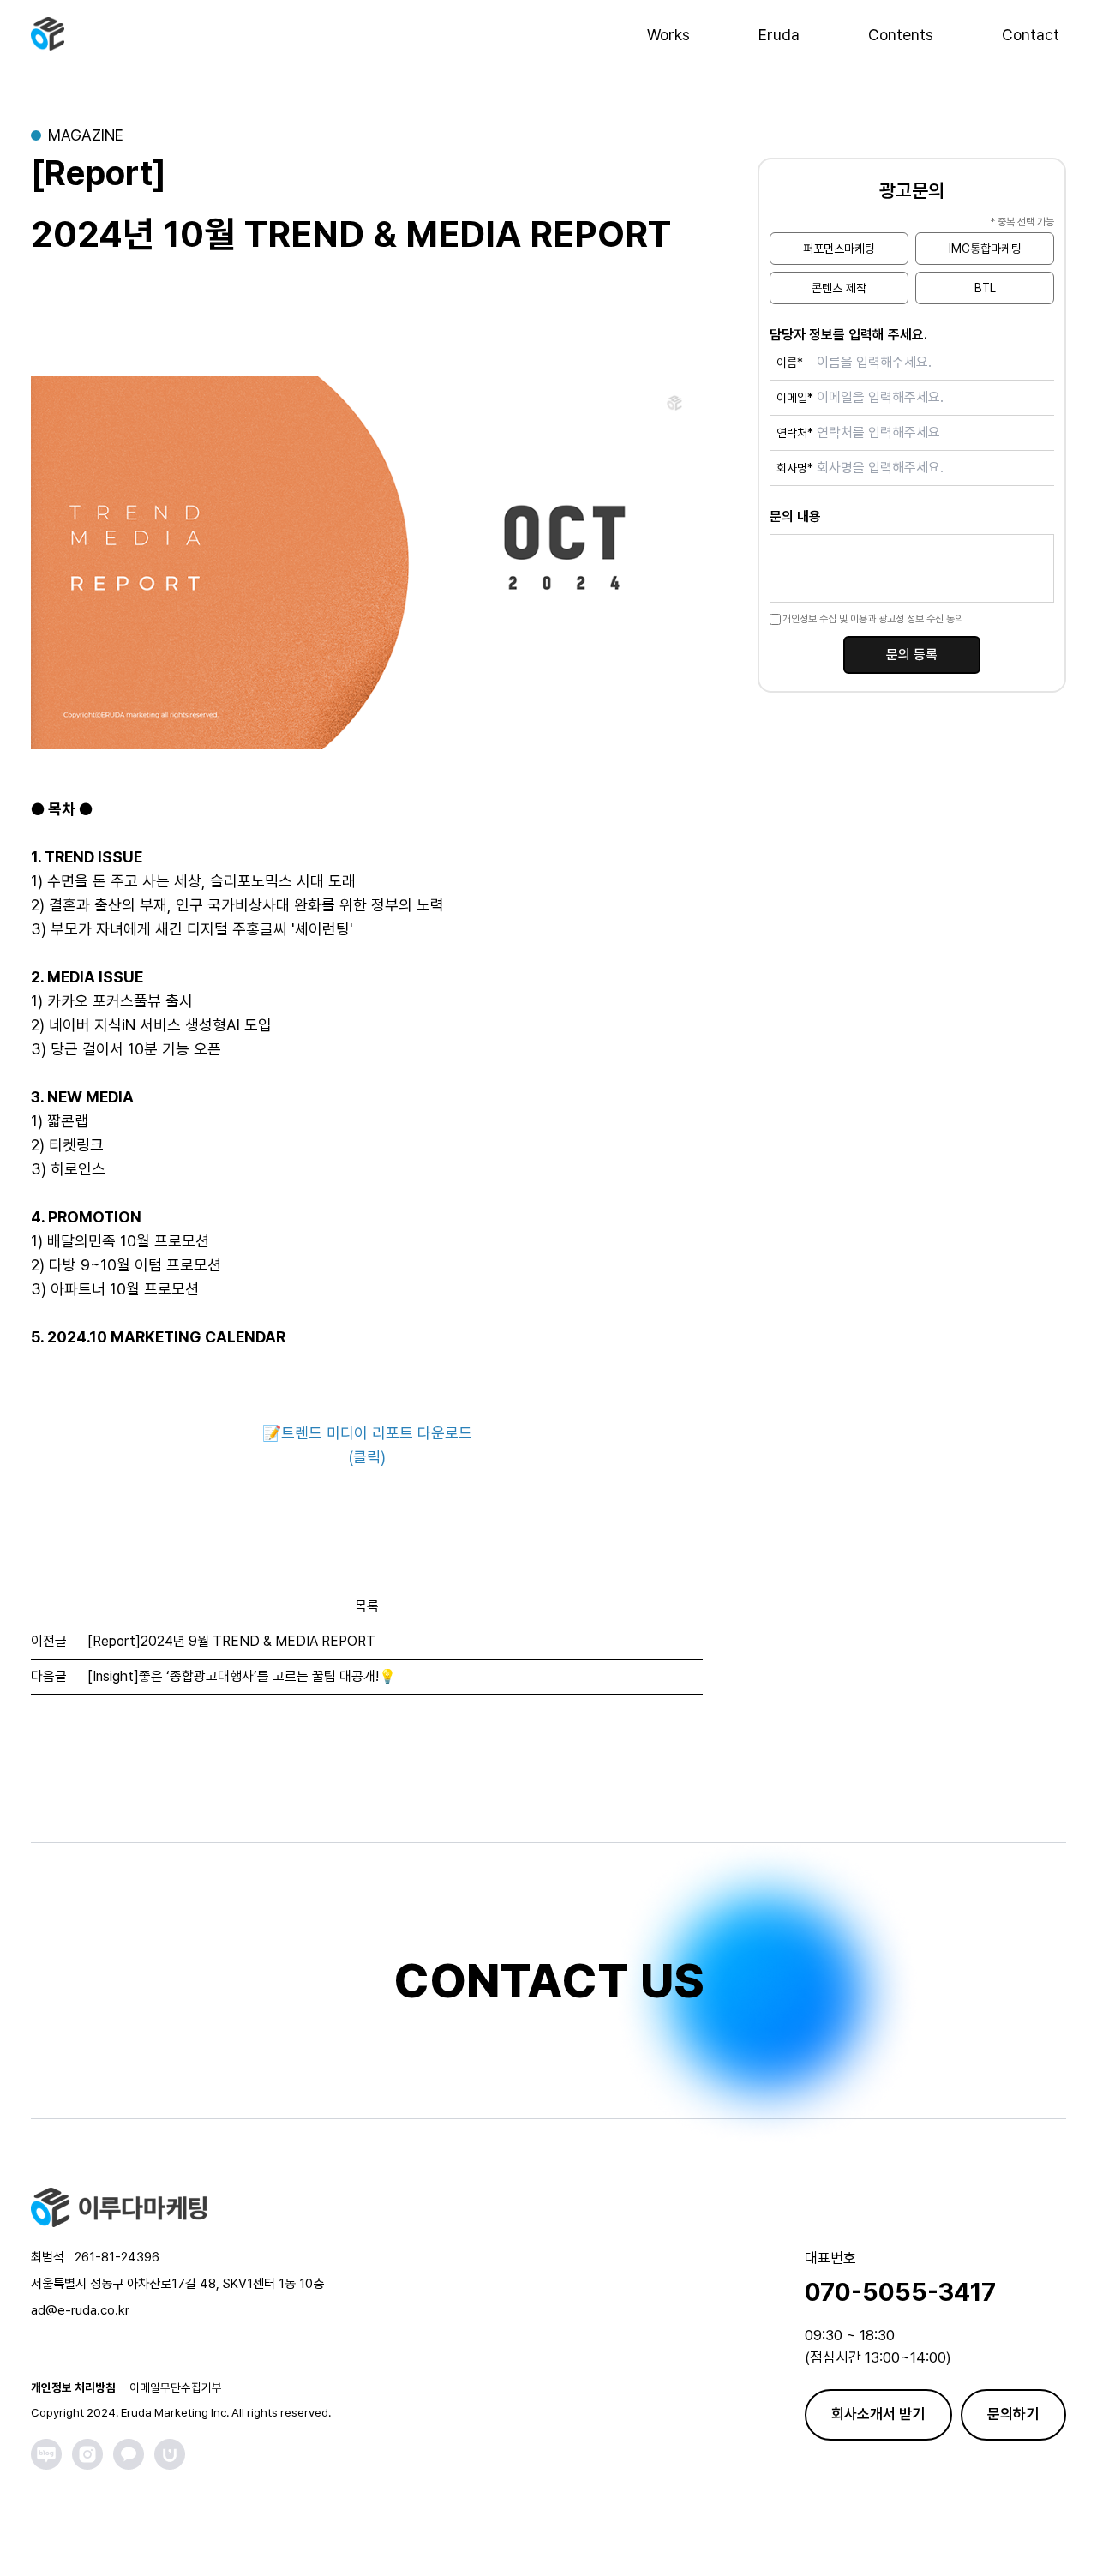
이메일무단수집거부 (176, 2387)
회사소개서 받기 (878, 2414)
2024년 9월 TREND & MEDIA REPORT (231, 1641)
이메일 (795, 398)
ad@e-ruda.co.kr (80, 2310)
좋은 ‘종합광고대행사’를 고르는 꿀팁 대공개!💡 (242, 1676)
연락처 (795, 433)
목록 (367, 1606)
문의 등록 (912, 655)
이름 (790, 363)
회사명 (795, 468)
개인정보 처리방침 (73, 2387)
